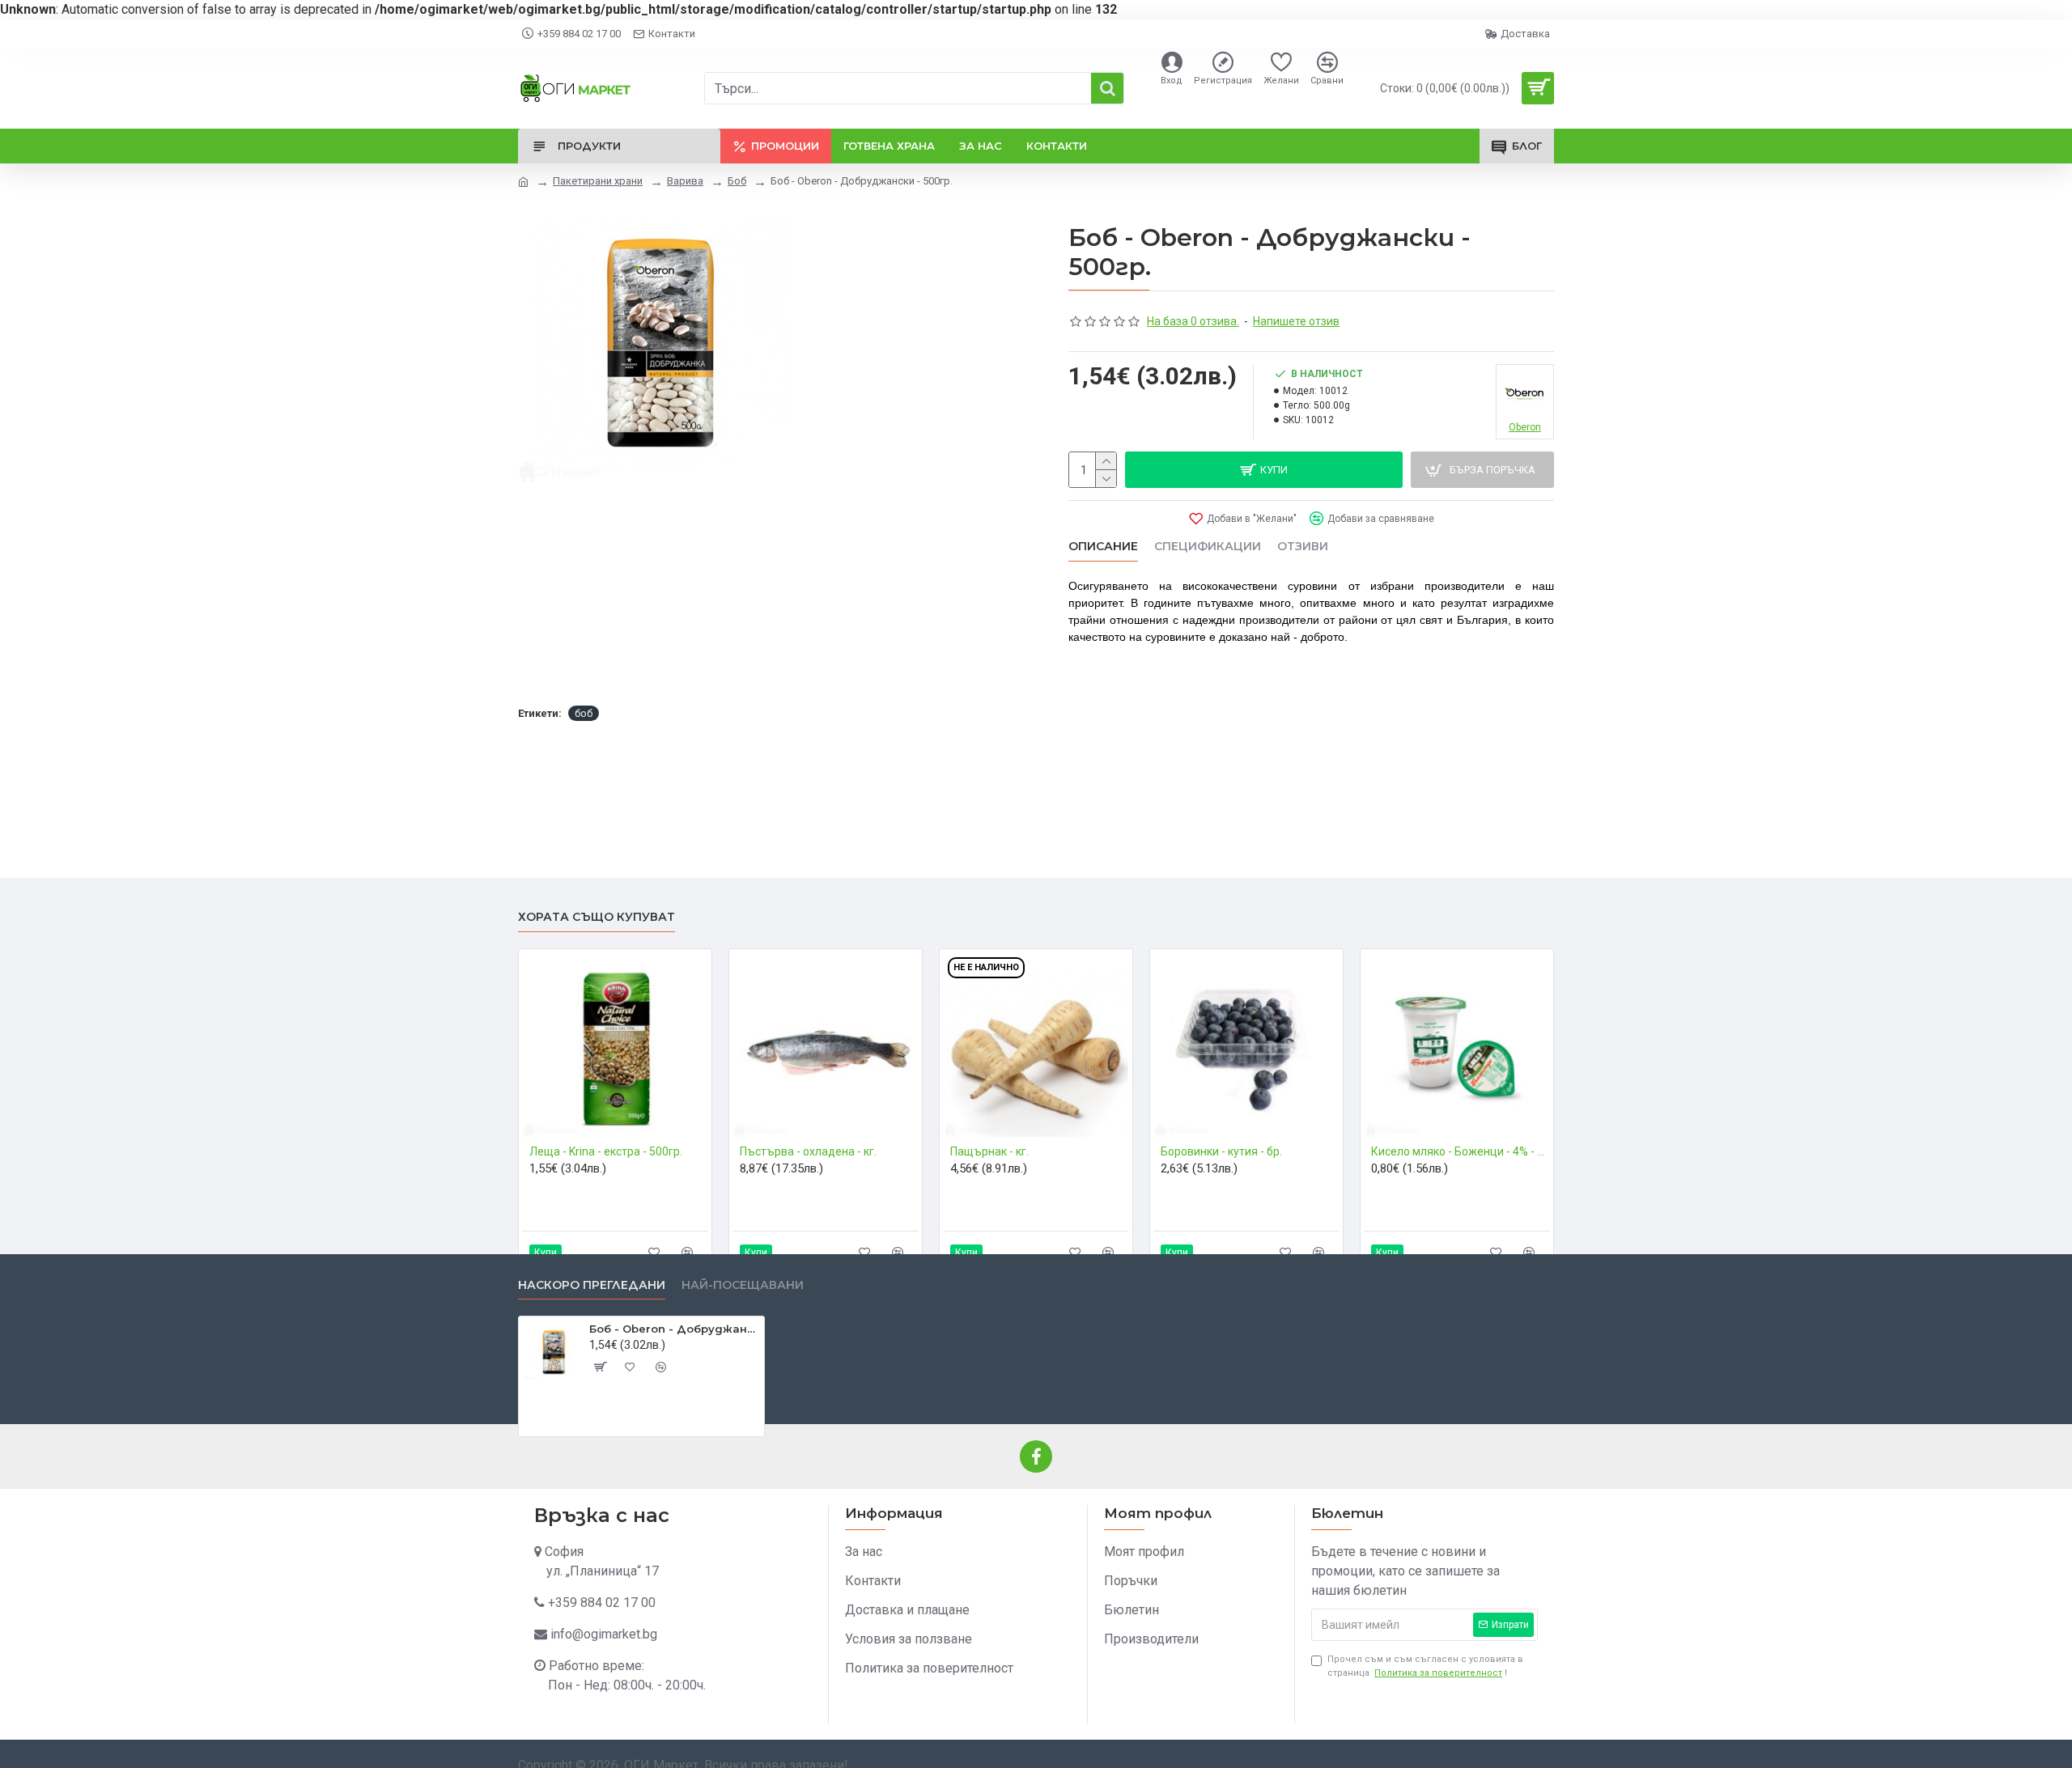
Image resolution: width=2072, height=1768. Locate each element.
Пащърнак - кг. (989, 1151)
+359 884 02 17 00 (602, 1603)
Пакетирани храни (598, 181)
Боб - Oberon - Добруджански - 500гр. (674, 1329)
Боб (737, 181)
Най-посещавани (743, 1285)
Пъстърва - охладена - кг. (808, 1151)
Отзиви (1303, 547)
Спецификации (1208, 547)
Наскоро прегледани (592, 1285)
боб (584, 713)
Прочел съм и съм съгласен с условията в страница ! (1425, 1666)
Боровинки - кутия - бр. (1221, 1151)
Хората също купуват (597, 917)
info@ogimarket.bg (604, 1634)
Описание (1103, 547)
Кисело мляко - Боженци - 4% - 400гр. (1460, 1151)
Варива (685, 181)
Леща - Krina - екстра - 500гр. (606, 1151)
